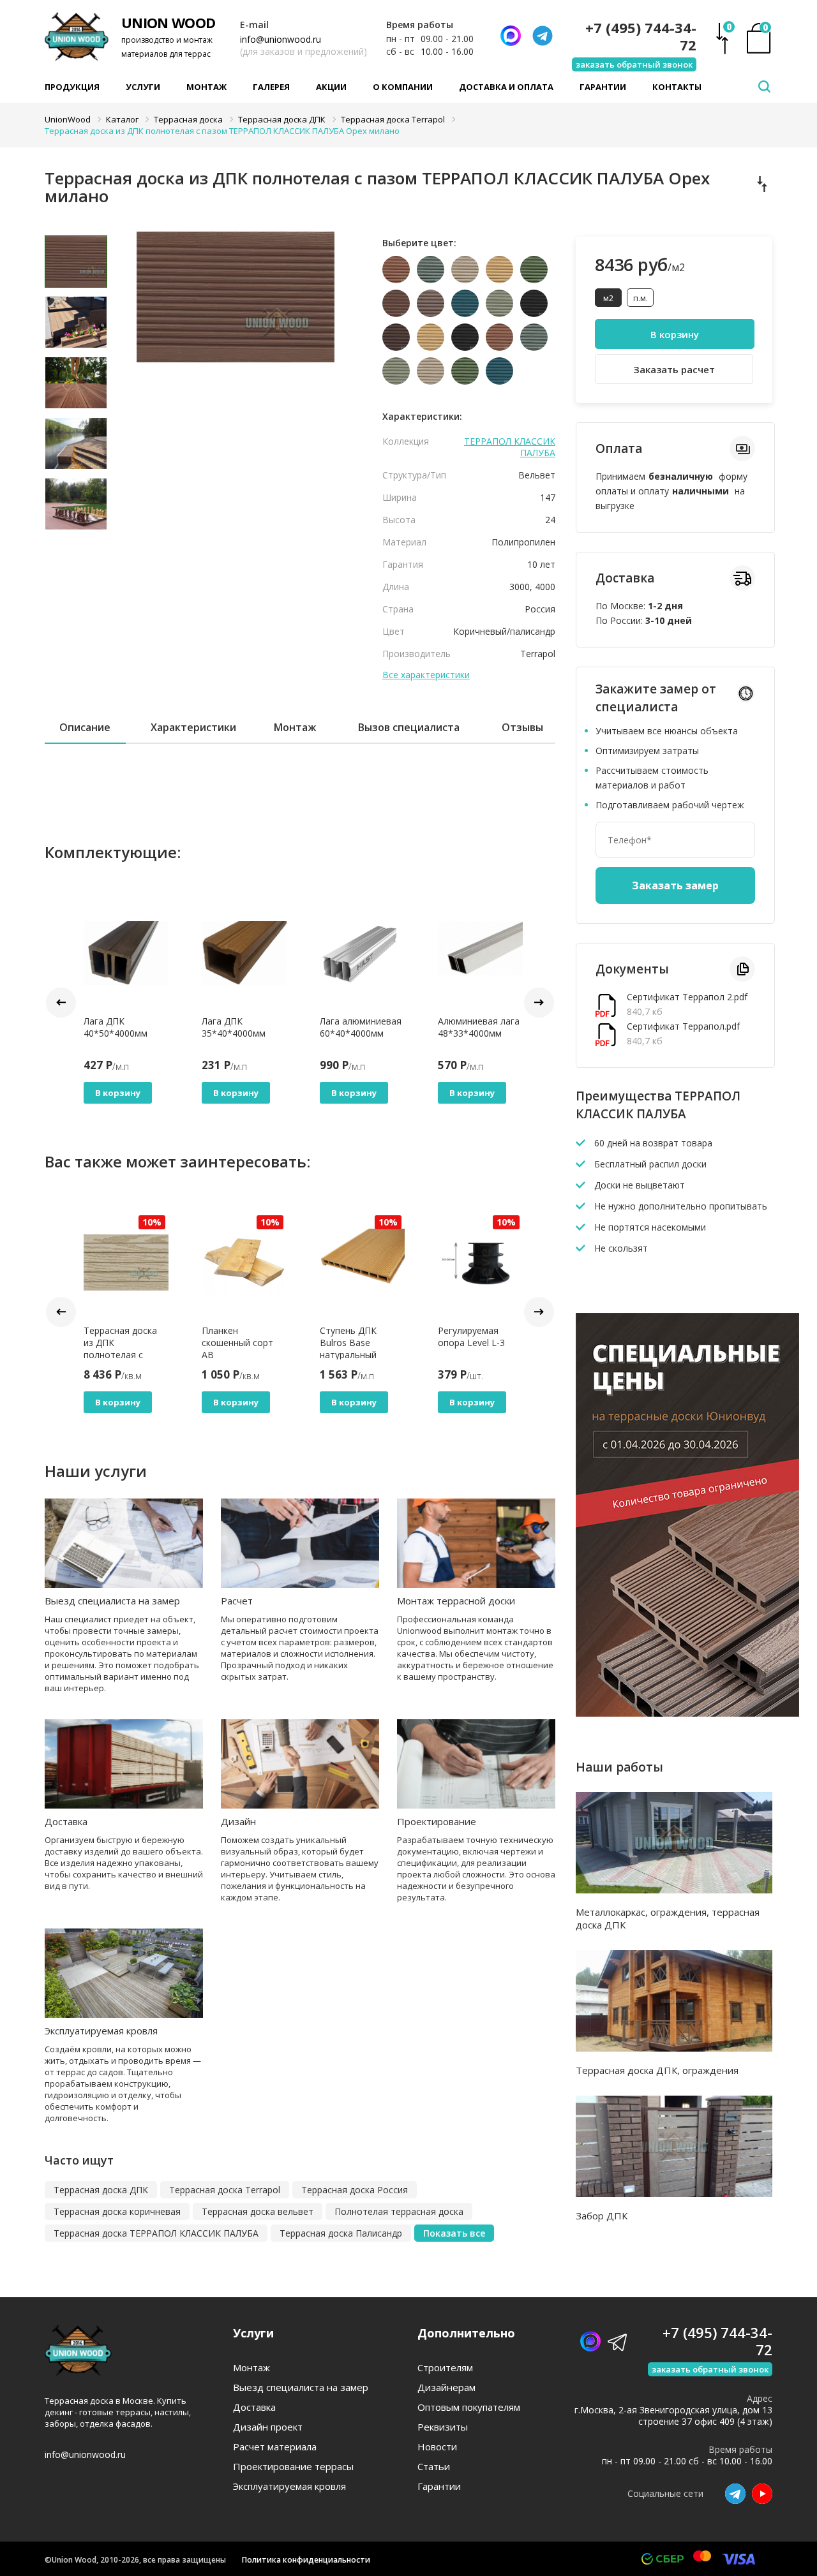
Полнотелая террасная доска (399, 2211)
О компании (403, 87)
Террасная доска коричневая (117, 2211)
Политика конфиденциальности (306, 2560)
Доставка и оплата (506, 87)
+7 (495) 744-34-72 (641, 36)
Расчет (237, 1601)
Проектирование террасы (293, 2467)
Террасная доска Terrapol (225, 2190)
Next (539, 1003)
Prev (61, 1003)
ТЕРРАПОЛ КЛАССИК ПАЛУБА (510, 447)
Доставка (66, 1821)
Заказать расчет (674, 369)
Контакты (677, 87)
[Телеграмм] (543, 36)
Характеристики (193, 727)
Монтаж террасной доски (456, 1601)
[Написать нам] (511, 36)
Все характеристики (426, 675)
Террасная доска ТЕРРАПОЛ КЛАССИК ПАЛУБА (156, 2233)
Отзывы (522, 727)
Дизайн (238, 1821)
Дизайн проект (268, 2427)
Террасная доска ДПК (101, 2190)
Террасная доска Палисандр (341, 2233)
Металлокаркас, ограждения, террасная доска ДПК (668, 1918)
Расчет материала (275, 2447)
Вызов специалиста (409, 727)
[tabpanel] (236, 327)
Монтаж (206, 87)
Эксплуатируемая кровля (101, 2031)
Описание (85, 727)
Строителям (445, 2368)
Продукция (72, 87)
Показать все (454, 2233)
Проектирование (437, 1821)
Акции (331, 87)
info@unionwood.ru (281, 39)
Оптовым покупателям (469, 2407)
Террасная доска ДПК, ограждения (657, 2070)
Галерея (271, 87)
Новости (437, 2447)
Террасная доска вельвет (258, 2211)
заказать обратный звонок (634, 64)
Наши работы (619, 1767)
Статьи (434, 2467)
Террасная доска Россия (355, 2190)
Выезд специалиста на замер (112, 1601)
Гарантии (603, 87)
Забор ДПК (602, 2216)
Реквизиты (443, 2427)
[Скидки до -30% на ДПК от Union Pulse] (687, 1713)
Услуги (143, 87)
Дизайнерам (446, 2387)
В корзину (118, 1093)
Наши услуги (96, 1471)
